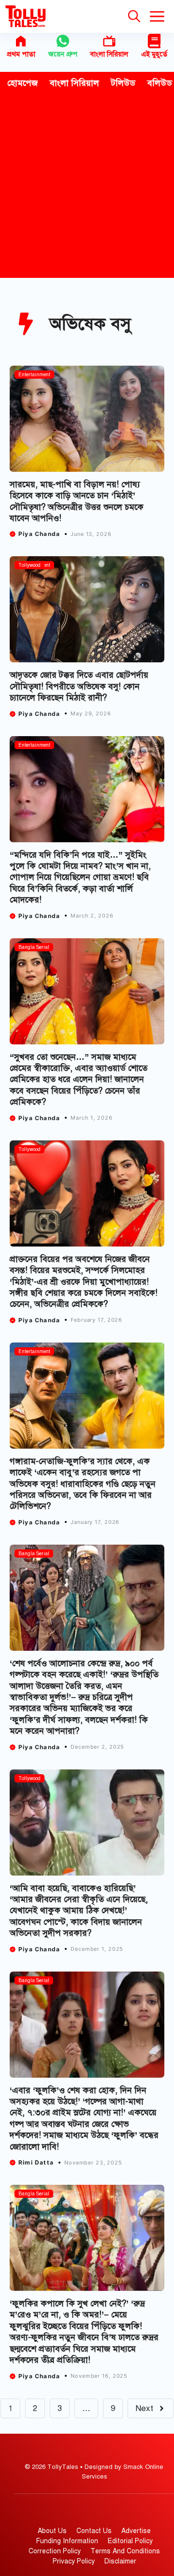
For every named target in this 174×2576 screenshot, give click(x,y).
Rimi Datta (36, 2162)
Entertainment (34, 375)
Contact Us (94, 2531)
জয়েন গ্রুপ (63, 54)
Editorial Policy (130, 2541)
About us (52, 2531)
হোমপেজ (22, 83)
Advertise (136, 2531)
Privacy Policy (74, 2561)
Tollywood (29, 565)
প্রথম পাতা (21, 54)
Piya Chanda (39, 534)
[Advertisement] (87, 186)
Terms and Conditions (125, 2551)
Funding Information (67, 2541)
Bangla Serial (34, 947)
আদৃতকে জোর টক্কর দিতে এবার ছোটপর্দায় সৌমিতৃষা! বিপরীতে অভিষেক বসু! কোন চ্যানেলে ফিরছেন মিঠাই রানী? (79, 686)
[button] (134, 16)
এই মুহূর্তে (154, 54)
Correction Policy (55, 2551)
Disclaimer (120, 2561)
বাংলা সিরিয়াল (109, 54)
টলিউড (123, 83)
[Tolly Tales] (26, 16)
